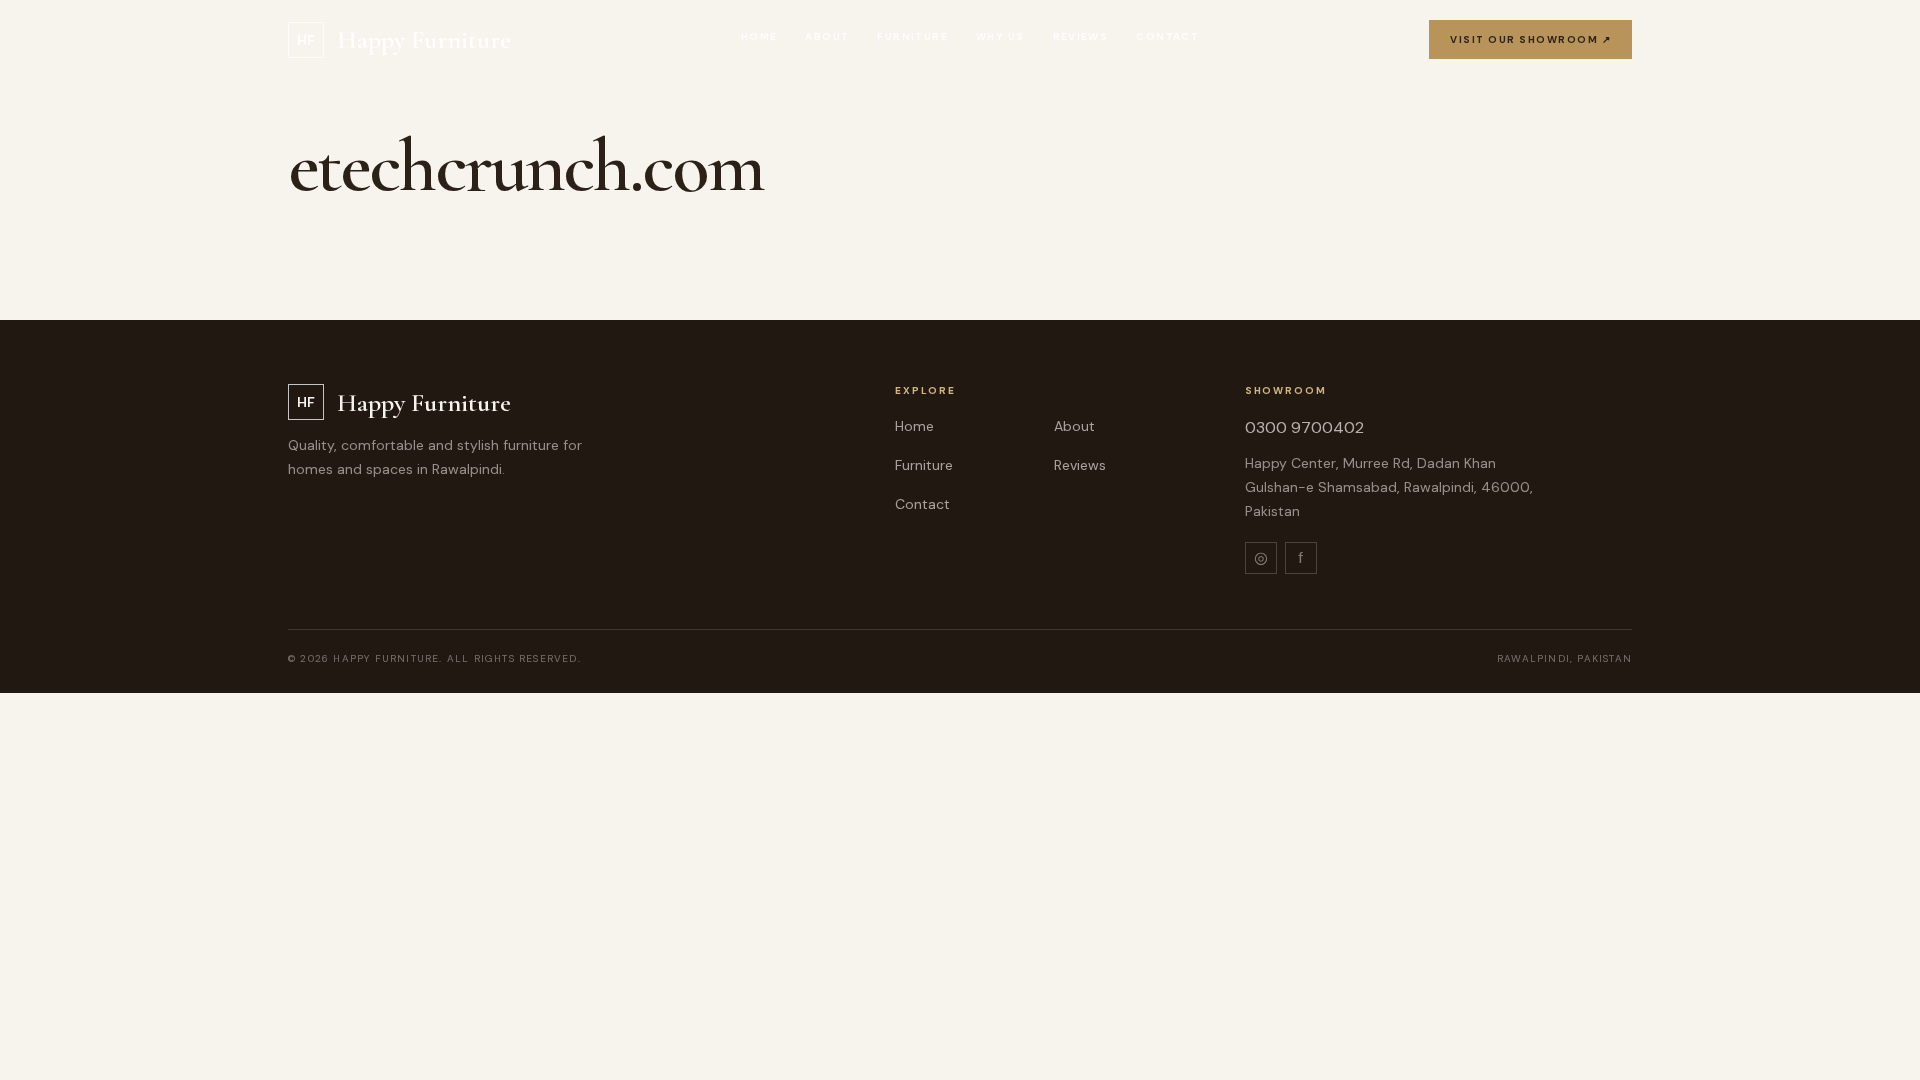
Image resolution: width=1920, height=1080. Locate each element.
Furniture (912, 36)
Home (759, 36)
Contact (1167, 36)
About (827, 36)
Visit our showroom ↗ (1530, 39)
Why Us (1000, 36)
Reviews (1081, 36)
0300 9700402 (1304, 427)
